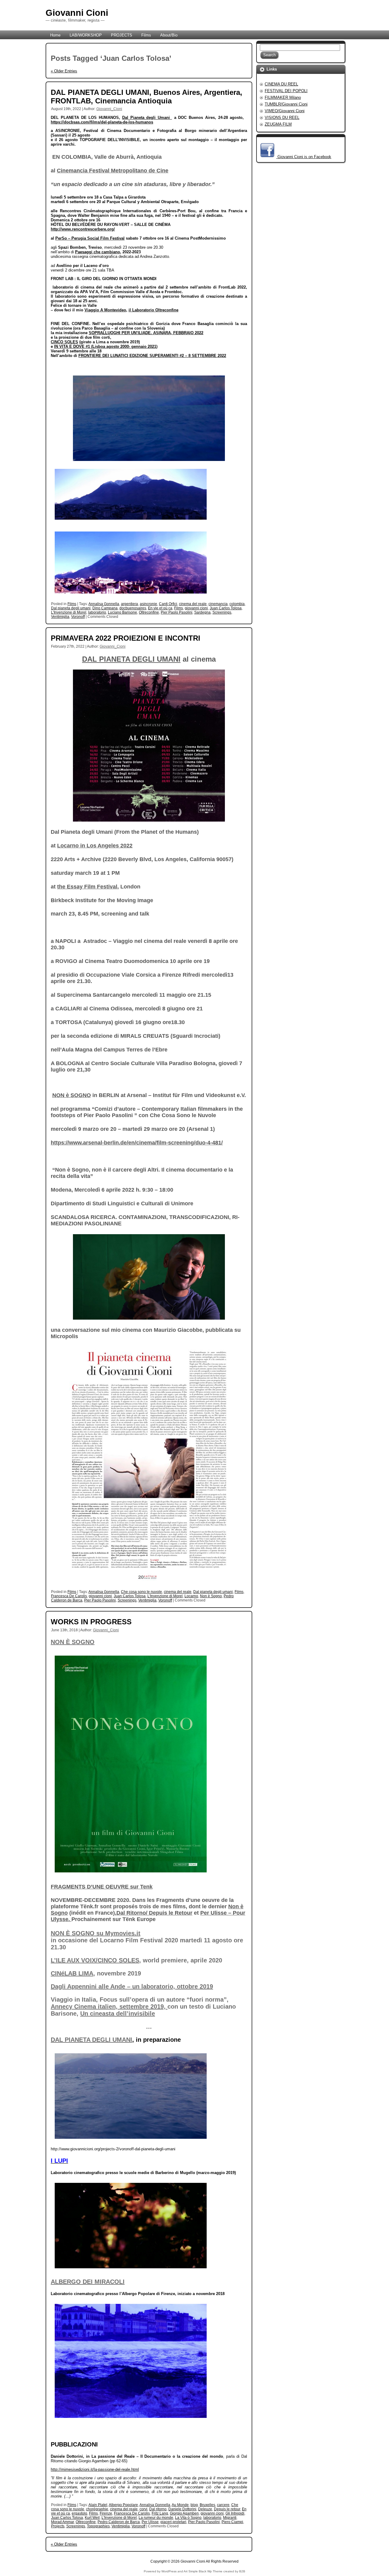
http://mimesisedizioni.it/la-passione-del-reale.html (95, 2469)
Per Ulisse (150, 2522)
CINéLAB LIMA (72, 1973)
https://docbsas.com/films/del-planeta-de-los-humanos (102, 122)
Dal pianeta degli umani (71, 608)
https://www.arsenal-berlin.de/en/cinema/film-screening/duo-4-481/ (137, 1143)
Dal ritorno (158, 2509)
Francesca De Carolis (69, 1596)
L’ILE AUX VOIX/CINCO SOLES (95, 1960)
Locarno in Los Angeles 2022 (95, 846)
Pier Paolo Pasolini (177, 612)
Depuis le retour (227, 2509)
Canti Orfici (168, 604)
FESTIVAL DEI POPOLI (286, 91)
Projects (58, 2526)
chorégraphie (97, 2509)
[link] (147, 118)
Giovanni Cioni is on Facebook (304, 157)
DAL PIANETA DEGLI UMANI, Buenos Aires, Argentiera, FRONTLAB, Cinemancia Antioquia (146, 97)
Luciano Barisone (122, 612)
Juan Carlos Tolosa (226, 608)
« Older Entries (64, 71)
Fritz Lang (160, 2513)
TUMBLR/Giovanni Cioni (286, 104)
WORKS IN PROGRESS (91, 1622)
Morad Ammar (62, 2522)
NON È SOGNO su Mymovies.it (96, 1933)
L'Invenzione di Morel (69, 612)
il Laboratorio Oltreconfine (153, 310)
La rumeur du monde (156, 2518)
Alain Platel (98, 2505)
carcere (223, 2505)
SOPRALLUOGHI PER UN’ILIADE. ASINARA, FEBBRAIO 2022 (146, 333)
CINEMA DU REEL (281, 84)
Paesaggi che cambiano (98, 252)
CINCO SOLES (64, 342)
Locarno (191, 1596)
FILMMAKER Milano (283, 97)
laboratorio (97, 612)
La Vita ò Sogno (188, 2518)
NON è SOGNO (72, 1095)
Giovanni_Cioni (109, 109)
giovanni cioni (196, 608)
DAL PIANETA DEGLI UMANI (131, 659)
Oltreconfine (149, 612)
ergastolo (79, 2513)
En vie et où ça (160, 608)
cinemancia (218, 604)
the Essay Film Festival (87, 887)
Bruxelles (207, 2505)
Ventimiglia (60, 617)
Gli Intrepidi (235, 2513)
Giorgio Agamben (184, 2513)
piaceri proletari (173, 2522)
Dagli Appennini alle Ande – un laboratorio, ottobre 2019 (132, 1986)
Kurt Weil (92, 2518)
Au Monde (180, 2505)
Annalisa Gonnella (104, 604)
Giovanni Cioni (77, 13)
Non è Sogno (211, 1596)
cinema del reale (193, 604)
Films (72, 604)
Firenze (106, 2513)
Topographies (98, 2526)
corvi (143, 2509)
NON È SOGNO (73, 1642)
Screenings (222, 612)
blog (194, 2505)
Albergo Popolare (123, 2505)
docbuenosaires (133, 608)
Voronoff (78, 617)
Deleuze (205, 2509)
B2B (242, 2571)
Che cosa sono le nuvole (141, 1592)
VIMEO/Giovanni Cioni (285, 111)
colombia (237, 604)
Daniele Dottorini (182, 2509)
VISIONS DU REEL (282, 118)
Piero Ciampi (232, 2522)
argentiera (129, 604)
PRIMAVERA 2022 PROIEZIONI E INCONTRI (126, 638)
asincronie (148, 604)
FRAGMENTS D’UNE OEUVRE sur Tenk (102, 1887)
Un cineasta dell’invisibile (118, 2013)
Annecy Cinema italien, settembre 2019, (109, 2006)
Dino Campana (105, 608)
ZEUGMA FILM (278, 124)
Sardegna (202, 612)
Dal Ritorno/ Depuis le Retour (154, 1913)
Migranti (230, 2518)
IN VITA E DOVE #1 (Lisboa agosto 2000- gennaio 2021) (106, 346)
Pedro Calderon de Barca (119, 2522)
